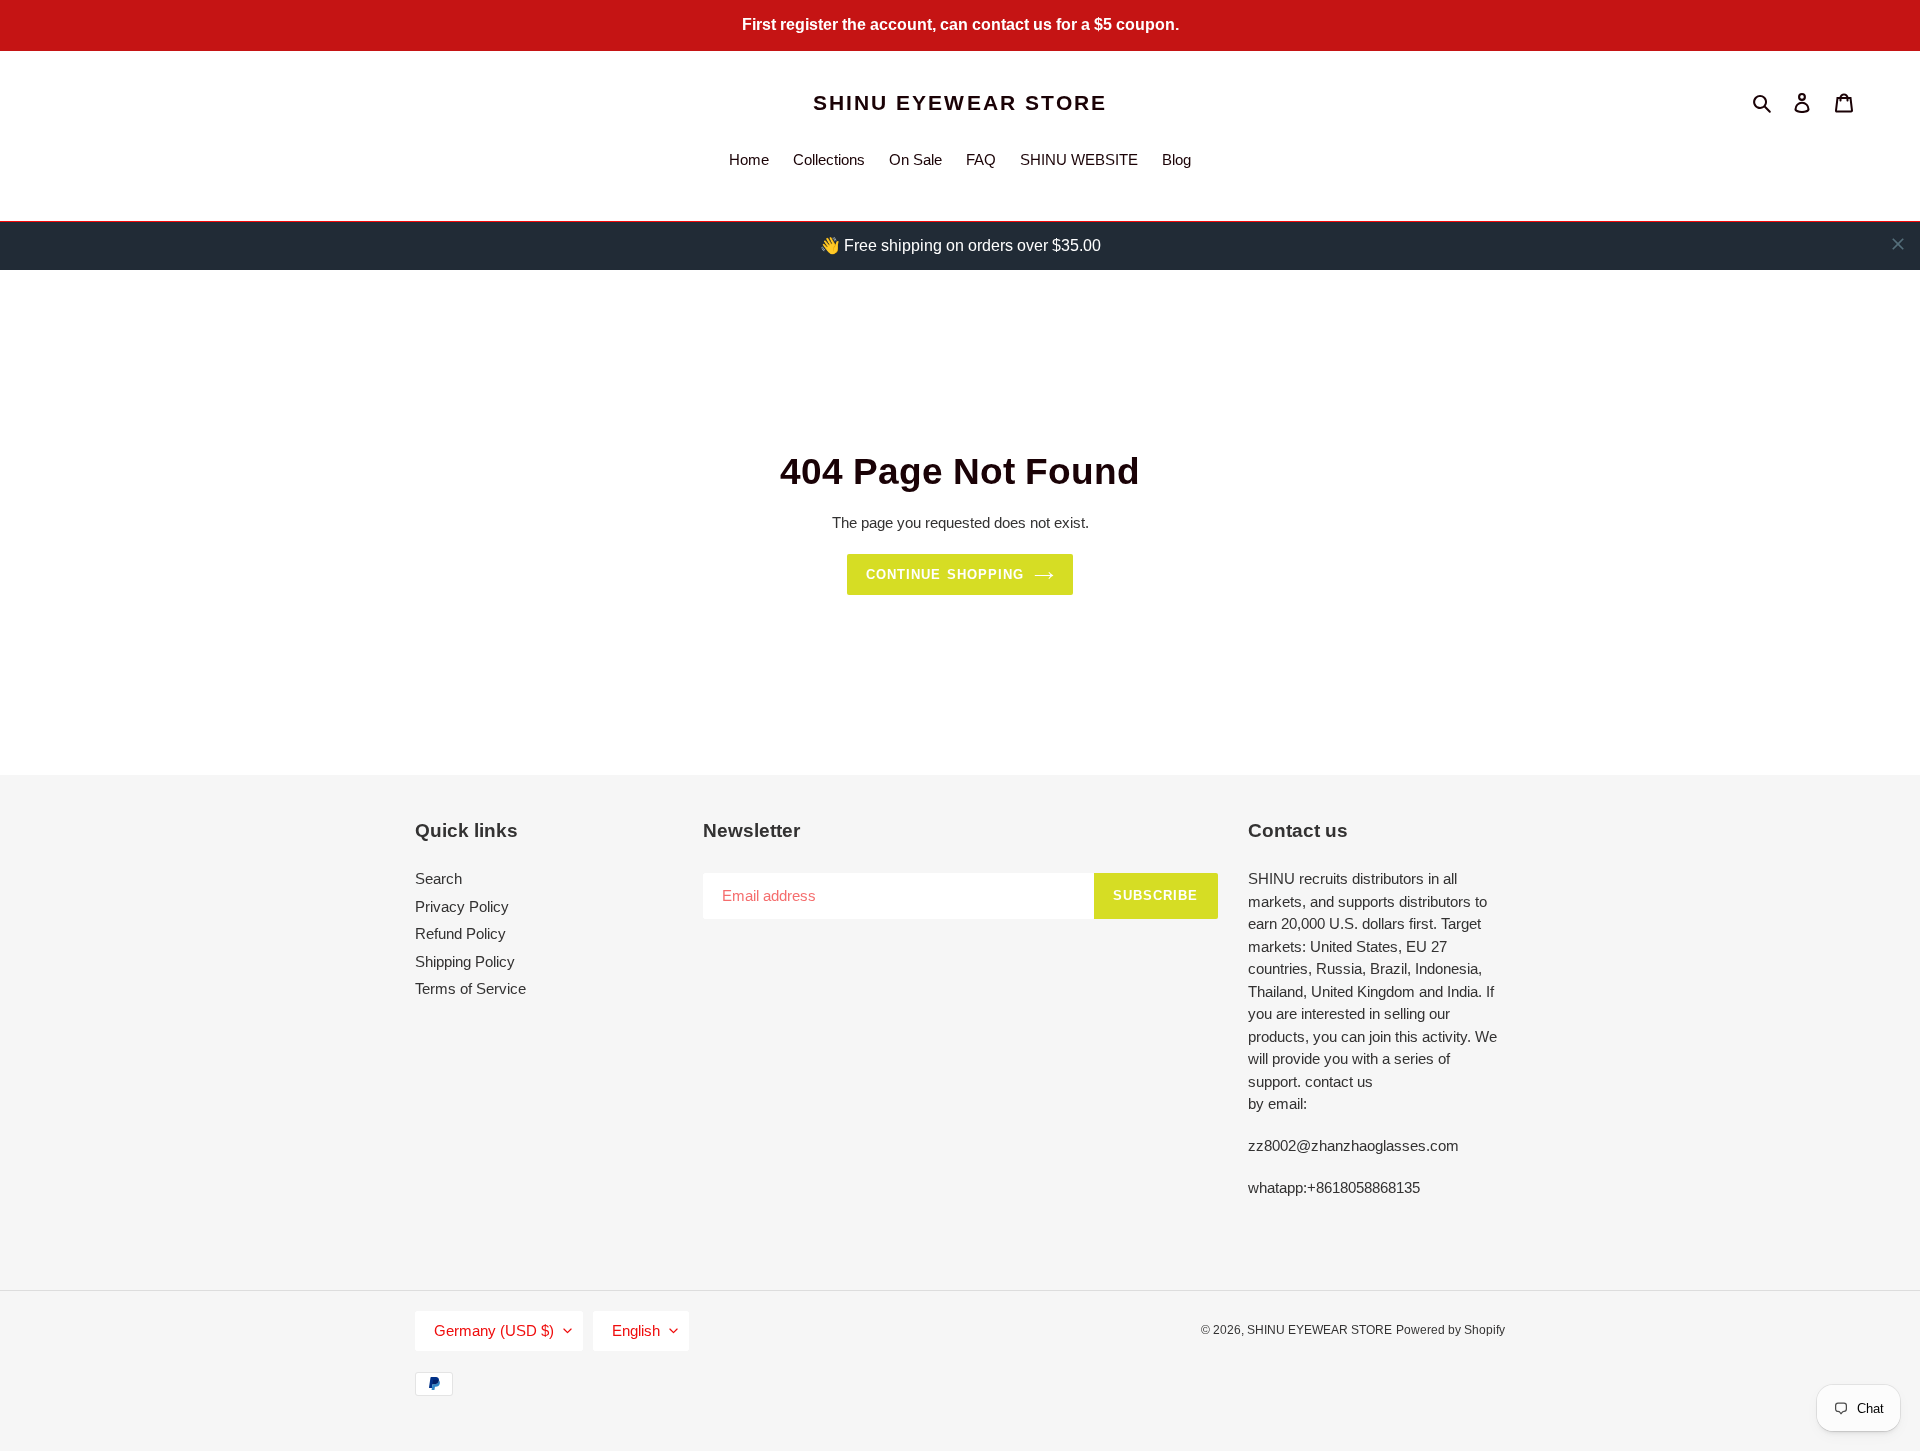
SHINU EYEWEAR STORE (960, 102)
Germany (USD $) (494, 1330)
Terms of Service (470, 988)
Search (438, 878)
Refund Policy (460, 933)
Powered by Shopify (1450, 1330)
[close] (1898, 244)
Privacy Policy (462, 906)
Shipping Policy (465, 961)
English (636, 1330)
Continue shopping (945, 574)
